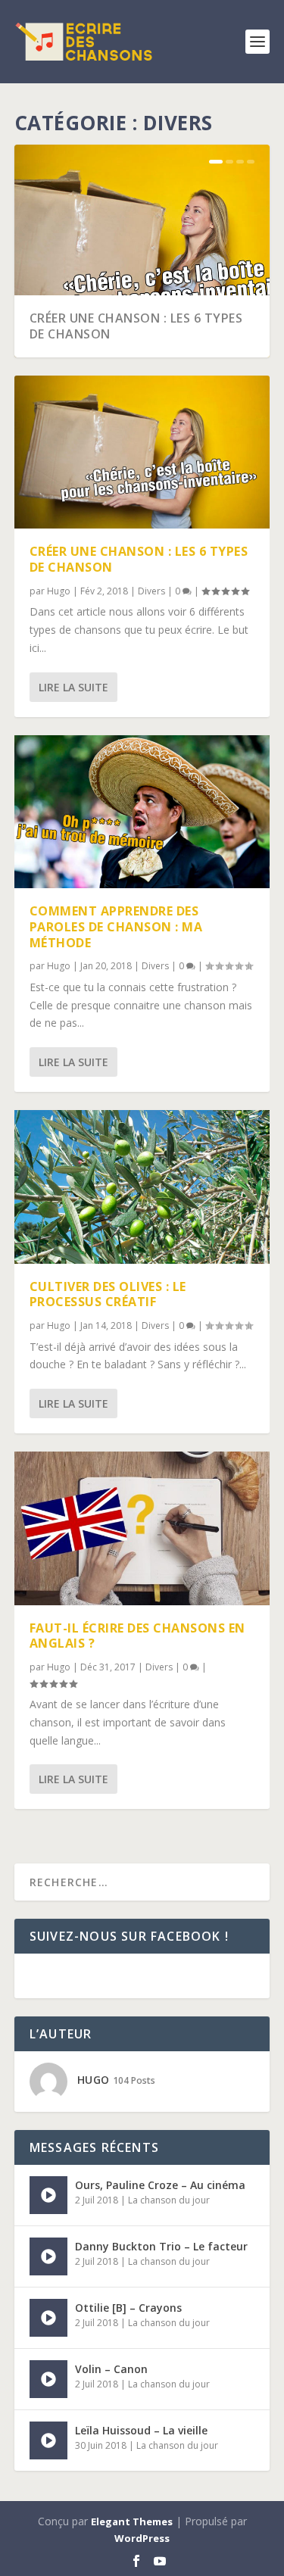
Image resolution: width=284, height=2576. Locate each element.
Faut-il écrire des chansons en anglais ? (137, 1636)
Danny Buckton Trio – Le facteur (161, 2246)
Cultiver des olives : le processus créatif (108, 1294)
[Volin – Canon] (48, 2379)
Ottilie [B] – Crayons (128, 2308)
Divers (151, 591)
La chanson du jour (169, 2200)
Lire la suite (73, 687)
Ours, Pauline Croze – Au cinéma (160, 2185)
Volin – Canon (111, 2369)
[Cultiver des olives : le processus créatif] (142, 1187)
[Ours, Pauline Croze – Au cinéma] (48, 2195)
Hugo (59, 591)
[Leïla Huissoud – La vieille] (48, 2440)
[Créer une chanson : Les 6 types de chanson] (142, 452)
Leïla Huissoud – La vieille (141, 2430)
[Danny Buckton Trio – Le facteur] (48, 2256)
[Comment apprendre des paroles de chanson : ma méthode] (142, 812)
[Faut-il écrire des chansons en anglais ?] (142, 1528)
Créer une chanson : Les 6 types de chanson (136, 326)
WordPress (142, 2538)
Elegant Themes (132, 2521)
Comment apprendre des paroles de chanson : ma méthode (116, 927)
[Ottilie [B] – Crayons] (48, 2318)
